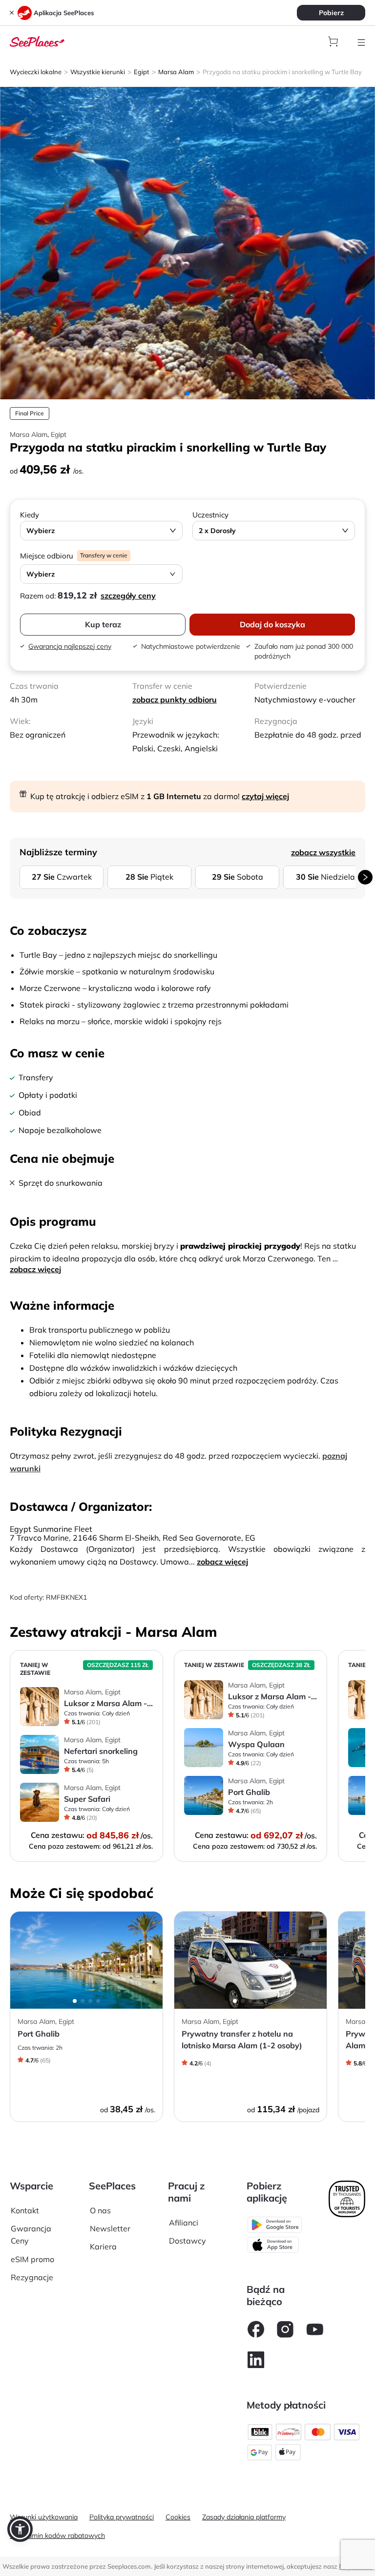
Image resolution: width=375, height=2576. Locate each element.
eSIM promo (32, 2259)
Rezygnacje (32, 2277)
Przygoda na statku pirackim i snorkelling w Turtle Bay (282, 72)
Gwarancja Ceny (31, 2235)
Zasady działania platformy (244, 2517)
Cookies (178, 2517)
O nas (100, 2210)
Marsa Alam (176, 72)
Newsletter (110, 2228)
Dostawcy (187, 2241)
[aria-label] (37, 41)
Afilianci (184, 2223)
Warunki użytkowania (44, 2517)
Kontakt (25, 2210)
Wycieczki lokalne (36, 72)
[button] (20, 2529)
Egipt (142, 72)
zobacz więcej (35, 1269)
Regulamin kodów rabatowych (57, 2535)
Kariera (103, 2246)
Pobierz (331, 13)
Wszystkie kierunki (98, 72)
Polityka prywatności (122, 2517)
